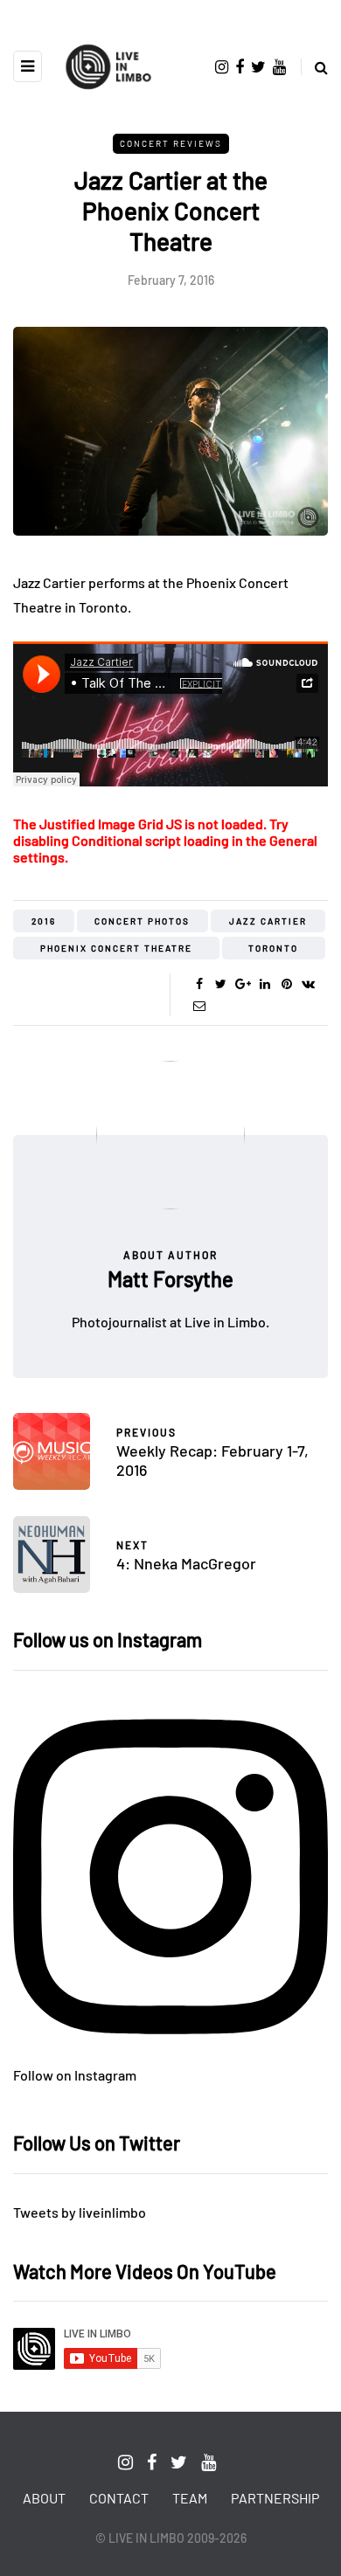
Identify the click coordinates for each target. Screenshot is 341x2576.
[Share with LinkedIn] (264, 984)
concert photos (142, 921)
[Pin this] (286, 984)
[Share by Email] (199, 1006)
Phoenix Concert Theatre (116, 948)
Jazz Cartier (268, 921)
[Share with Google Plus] (243, 984)
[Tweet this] (221, 984)
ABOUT (44, 2498)
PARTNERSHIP (275, 2498)
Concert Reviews (171, 143)
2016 (44, 921)
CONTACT (119, 2498)
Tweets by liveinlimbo (80, 2212)
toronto (273, 948)
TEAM (190, 2498)
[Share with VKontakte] (308, 984)
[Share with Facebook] (199, 984)
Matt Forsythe (170, 1279)
